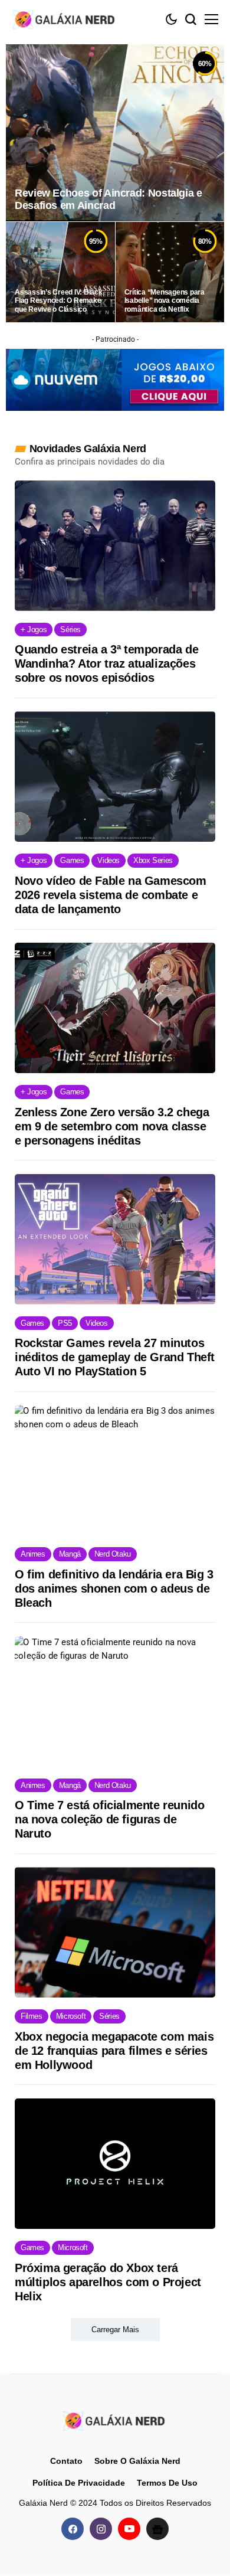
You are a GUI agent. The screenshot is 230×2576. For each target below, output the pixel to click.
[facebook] (73, 2529)
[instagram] (101, 2529)
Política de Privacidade (79, 2483)
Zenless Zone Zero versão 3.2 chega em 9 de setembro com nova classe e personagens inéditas (112, 1126)
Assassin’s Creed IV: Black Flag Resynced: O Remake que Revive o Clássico (59, 301)
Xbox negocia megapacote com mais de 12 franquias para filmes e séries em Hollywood (114, 2051)
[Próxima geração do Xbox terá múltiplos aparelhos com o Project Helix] (115, 2164)
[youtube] (129, 2529)
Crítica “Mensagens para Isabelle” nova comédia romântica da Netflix (165, 301)
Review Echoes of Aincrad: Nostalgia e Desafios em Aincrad (109, 200)
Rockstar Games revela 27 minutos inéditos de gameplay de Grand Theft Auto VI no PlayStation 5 (115, 1357)
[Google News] (157, 2529)
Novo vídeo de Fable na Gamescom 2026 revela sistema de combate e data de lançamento (111, 895)
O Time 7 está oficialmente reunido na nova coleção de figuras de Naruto (109, 1819)
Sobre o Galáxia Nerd (137, 2461)
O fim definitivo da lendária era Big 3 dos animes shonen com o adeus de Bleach (114, 1588)
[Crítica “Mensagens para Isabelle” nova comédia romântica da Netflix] (170, 272)
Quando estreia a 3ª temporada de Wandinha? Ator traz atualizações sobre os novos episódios (106, 663)
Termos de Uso (167, 2483)
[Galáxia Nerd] (65, 19)
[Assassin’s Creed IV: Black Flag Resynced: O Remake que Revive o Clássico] (60, 272)
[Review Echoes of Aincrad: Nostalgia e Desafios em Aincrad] (115, 133)
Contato (66, 2461)
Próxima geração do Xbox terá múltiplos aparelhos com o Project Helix (108, 2282)
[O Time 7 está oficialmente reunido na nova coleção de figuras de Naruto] (115, 1701)
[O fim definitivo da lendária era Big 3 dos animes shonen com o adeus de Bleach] (115, 1470)
